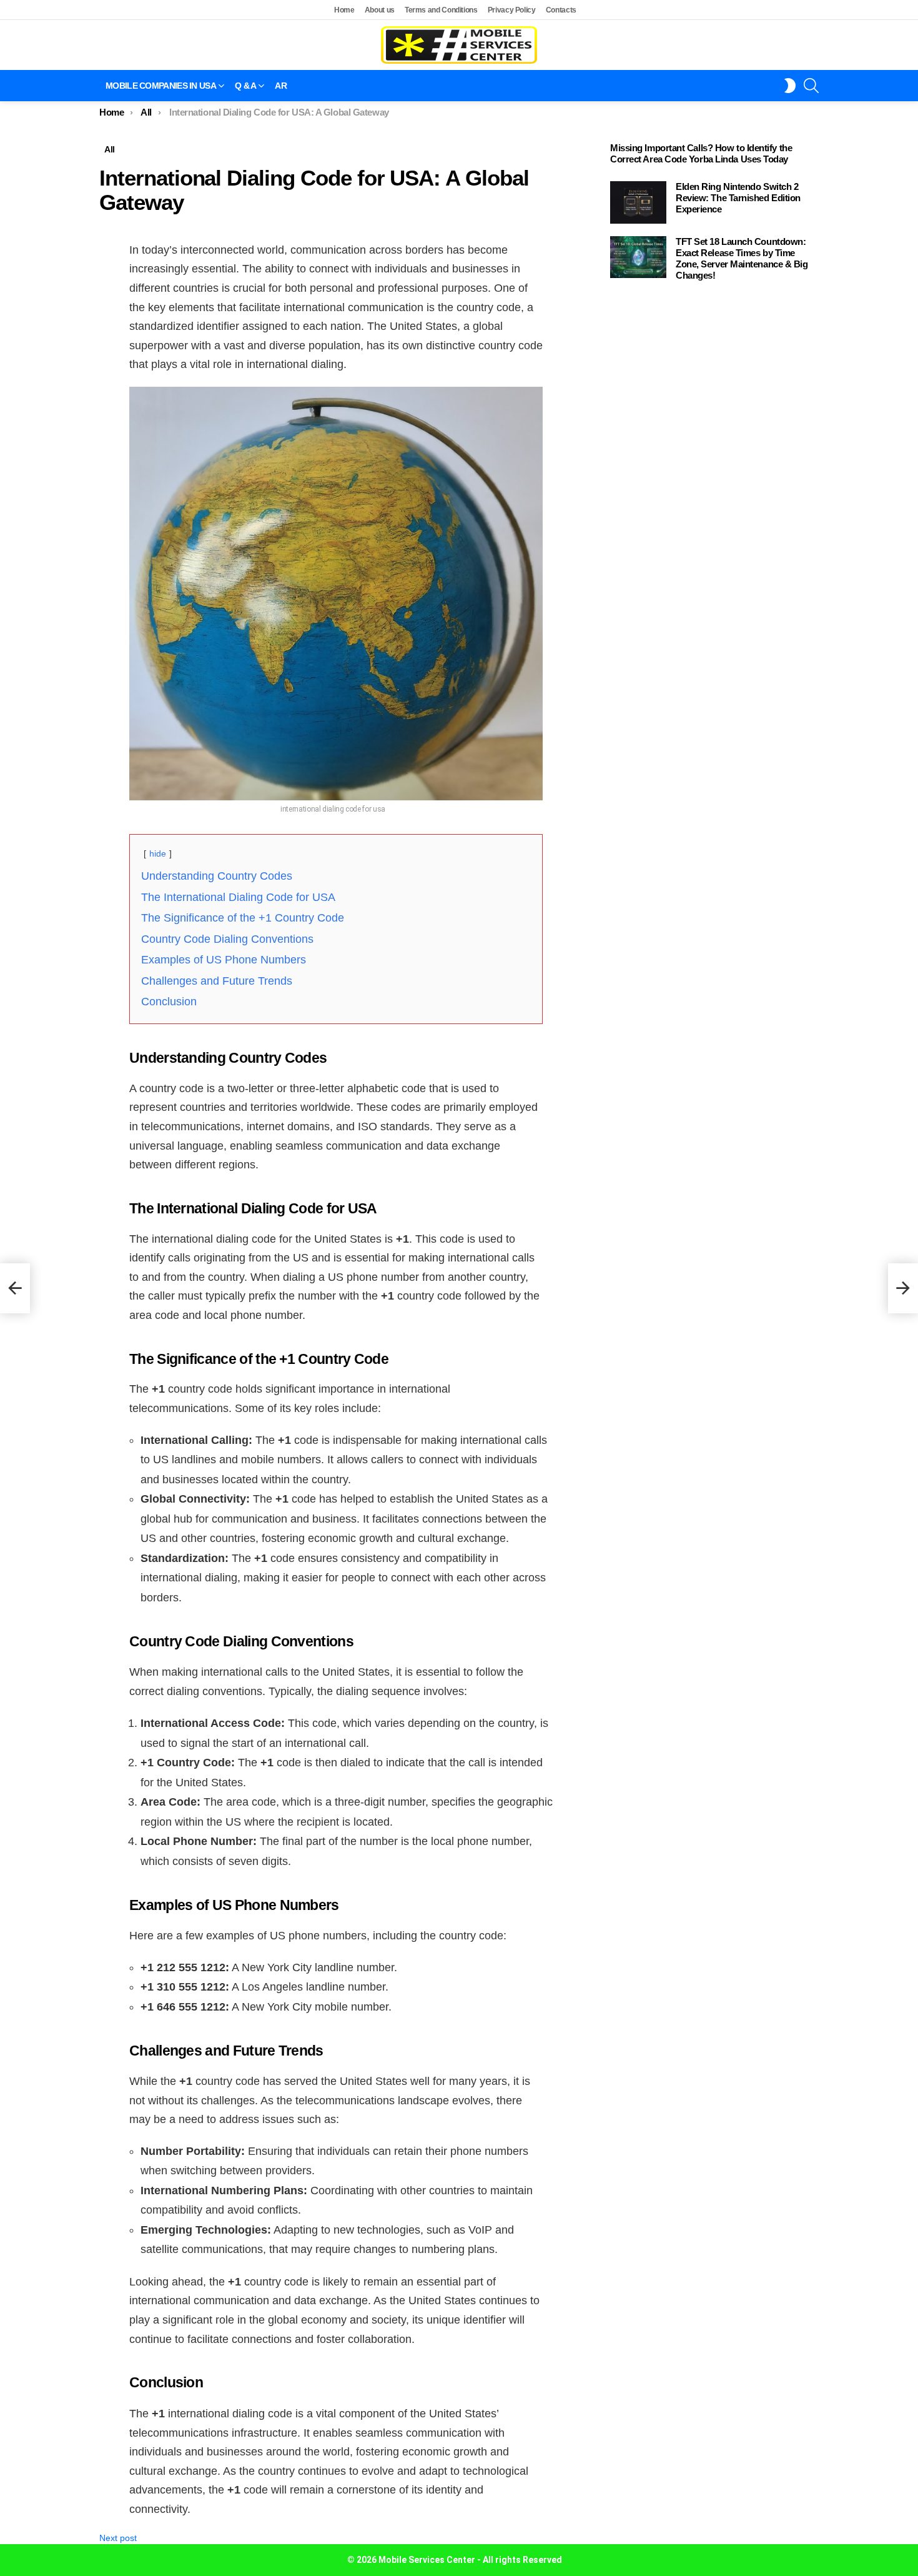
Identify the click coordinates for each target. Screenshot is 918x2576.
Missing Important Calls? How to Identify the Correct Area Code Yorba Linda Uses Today (701, 153)
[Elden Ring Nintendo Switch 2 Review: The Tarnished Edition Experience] (638, 202)
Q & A (246, 86)
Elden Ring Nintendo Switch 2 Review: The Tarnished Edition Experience (738, 198)
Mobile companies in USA (161, 86)
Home (344, 10)
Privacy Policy (512, 10)
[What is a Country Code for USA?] (15, 1288)
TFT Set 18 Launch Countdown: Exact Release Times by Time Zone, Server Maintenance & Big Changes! (742, 258)
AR (281, 86)
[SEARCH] (811, 86)
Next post (118, 2538)
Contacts (561, 10)
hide (158, 853)
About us (380, 10)
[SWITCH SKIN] (790, 86)
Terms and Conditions (441, 10)
